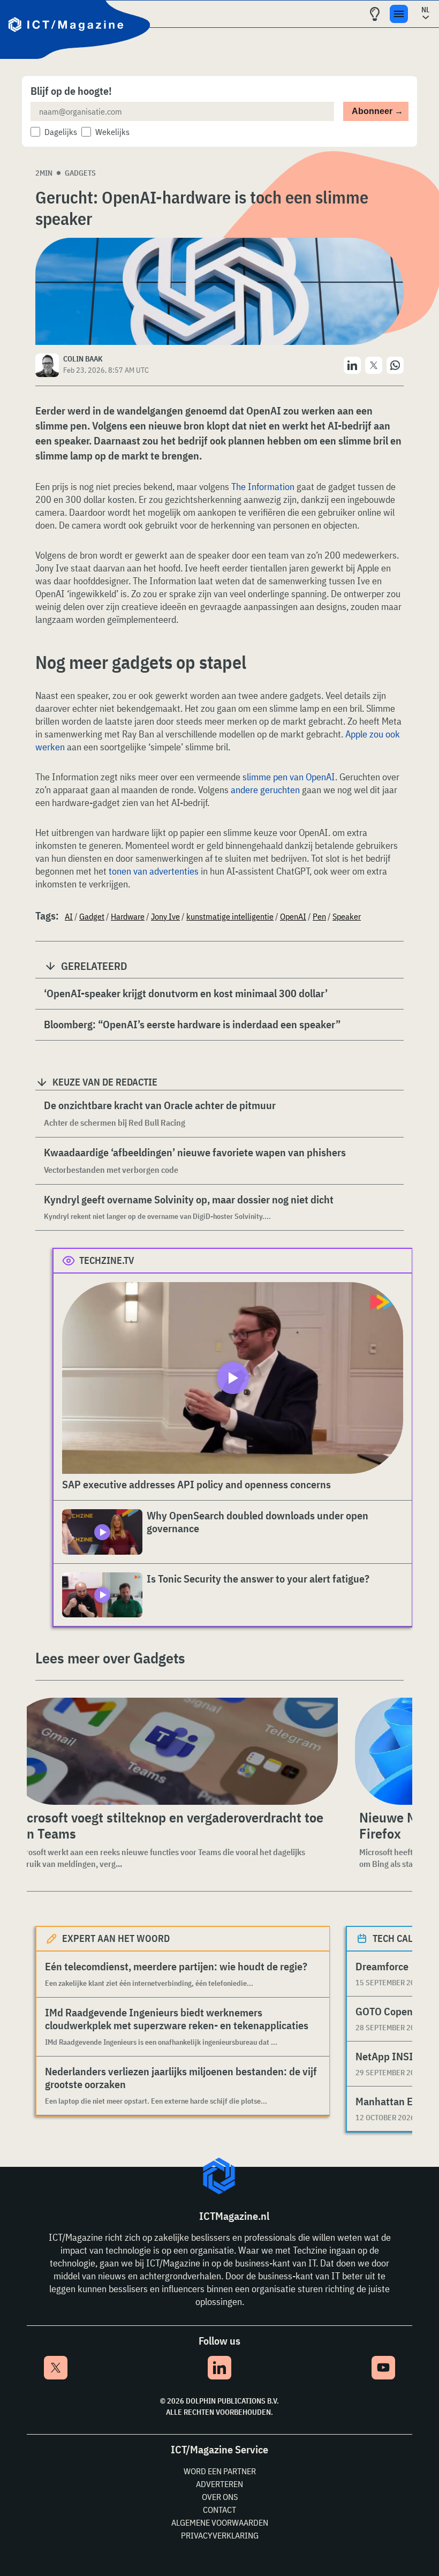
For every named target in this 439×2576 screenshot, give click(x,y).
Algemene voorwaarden (220, 2522)
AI (69, 916)
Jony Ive (165, 916)
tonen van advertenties (154, 871)
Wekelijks (112, 132)
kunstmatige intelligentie (230, 916)
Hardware (128, 916)
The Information (263, 487)
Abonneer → (377, 111)
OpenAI (293, 916)
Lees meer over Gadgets (110, 1658)
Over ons (220, 2497)
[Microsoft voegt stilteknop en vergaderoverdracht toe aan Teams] (173, 1751)
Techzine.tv (107, 1260)
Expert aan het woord (116, 1938)
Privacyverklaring (220, 2535)
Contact (219, 2510)
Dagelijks (61, 132)
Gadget (92, 916)
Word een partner (220, 2471)
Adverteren (219, 2484)
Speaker (347, 916)
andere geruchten (265, 790)
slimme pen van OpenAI (289, 777)
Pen (319, 916)
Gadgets (80, 173)
